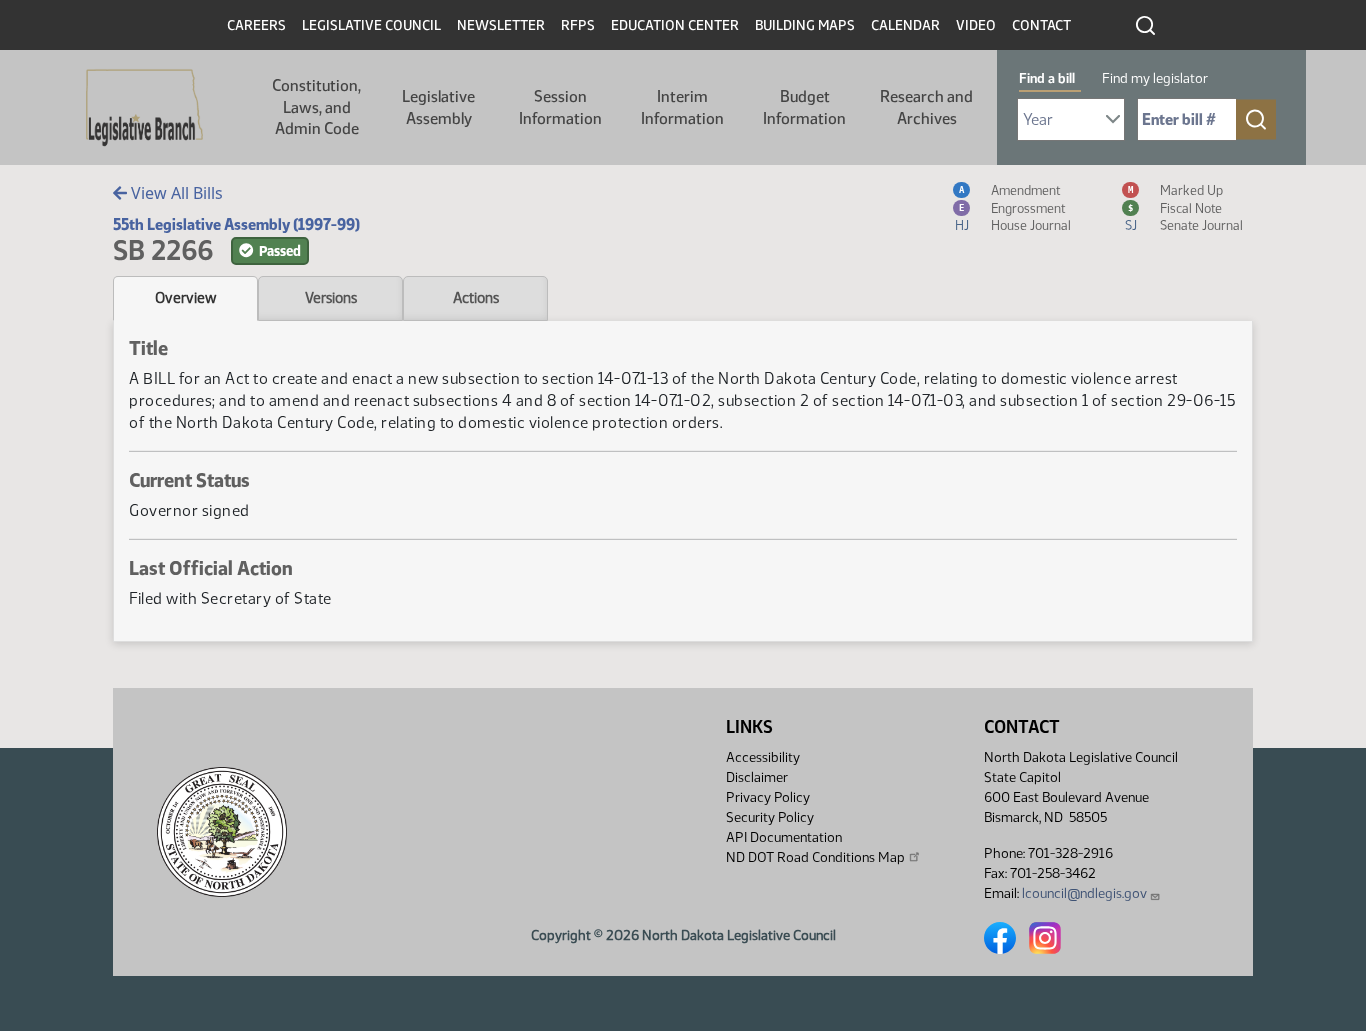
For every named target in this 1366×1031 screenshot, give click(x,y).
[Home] (144, 108)
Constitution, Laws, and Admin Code (316, 107)
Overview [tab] (185, 298)
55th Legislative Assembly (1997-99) (236, 224)
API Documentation (784, 837)
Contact (1041, 25)
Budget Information (804, 107)
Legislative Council (371, 25)
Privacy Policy (768, 797)
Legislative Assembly (438, 107)
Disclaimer (757, 777)
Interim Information (682, 107)
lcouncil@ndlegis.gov (1084, 893)
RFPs (578, 25)
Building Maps (805, 25)
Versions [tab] (331, 298)
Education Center (675, 25)
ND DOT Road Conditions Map (815, 857)
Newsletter (501, 25)
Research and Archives (926, 107)
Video (976, 25)
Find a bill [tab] (1047, 78)
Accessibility (763, 757)
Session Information (560, 107)
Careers (256, 25)
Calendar (905, 25)
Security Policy (770, 817)
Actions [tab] (476, 298)
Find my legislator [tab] (1155, 78)
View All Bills (175, 193)
